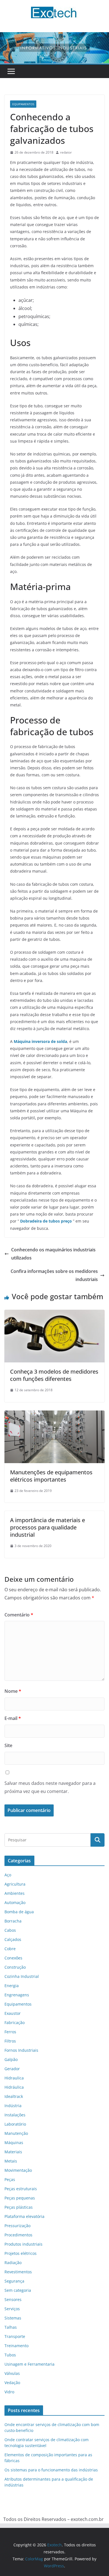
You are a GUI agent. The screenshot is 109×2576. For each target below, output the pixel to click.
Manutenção (16, 2133)
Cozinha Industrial (22, 1976)
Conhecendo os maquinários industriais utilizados (53, 1254)
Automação (15, 1902)
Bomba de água (19, 1912)
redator (66, 152)
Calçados (13, 1939)
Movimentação (18, 2170)
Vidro (9, 2392)
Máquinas (14, 2143)
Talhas (11, 2327)
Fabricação (15, 2023)
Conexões (13, 1958)
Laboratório (15, 2124)
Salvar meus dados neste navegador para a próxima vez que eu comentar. (50, 1787)
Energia (12, 1986)
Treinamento (16, 2346)
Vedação (12, 2383)
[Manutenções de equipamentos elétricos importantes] (54, 1414)
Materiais (13, 2152)
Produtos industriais (23, 2244)
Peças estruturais (21, 2189)
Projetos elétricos (21, 2253)
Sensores (13, 2299)
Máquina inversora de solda (40, 1041)
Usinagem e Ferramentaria (29, 2364)
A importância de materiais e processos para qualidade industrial (48, 1527)
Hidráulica (14, 2087)
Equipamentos (23, 104)
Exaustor (13, 2013)
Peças (10, 2179)
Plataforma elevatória (24, 2216)
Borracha (13, 1921)
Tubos (10, 2355)
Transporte (15, 2336)
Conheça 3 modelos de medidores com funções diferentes (54, 1375)
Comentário (19, 1615)
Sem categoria (18, 2290)
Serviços (12, 2309)
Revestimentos (18, 2272)
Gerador (12, 2069)
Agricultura (15, 1884)
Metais (11, 2161)
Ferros (10, 2032)
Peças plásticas (19, 2207)
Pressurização (17, 2226)
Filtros (10, 2041)
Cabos (10, 1930)
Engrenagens (17, 1995)
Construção (15, 1967)
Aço (8, 1875)
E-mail (13, 1718)
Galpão (11, 2059)
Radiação (13, 2263)
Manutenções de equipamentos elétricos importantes (51, 1476)
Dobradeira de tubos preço (46, 1221)
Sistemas (13, 2318)
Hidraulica (14, 2078)
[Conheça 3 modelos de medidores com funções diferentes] (54, 1314)
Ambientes (15, 1893)
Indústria (13, 2106)
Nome (13, 1691)
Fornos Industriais (21, 2050)
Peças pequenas (20, 2198)
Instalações (15, 2115)
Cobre (10, 1949)
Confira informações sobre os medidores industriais (54, 1275)
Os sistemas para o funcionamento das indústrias (51, 2470)
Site (8, 1745)
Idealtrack (14, 2096)
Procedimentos (18, 2235)
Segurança (14, 2281)
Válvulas (12, 2373)
